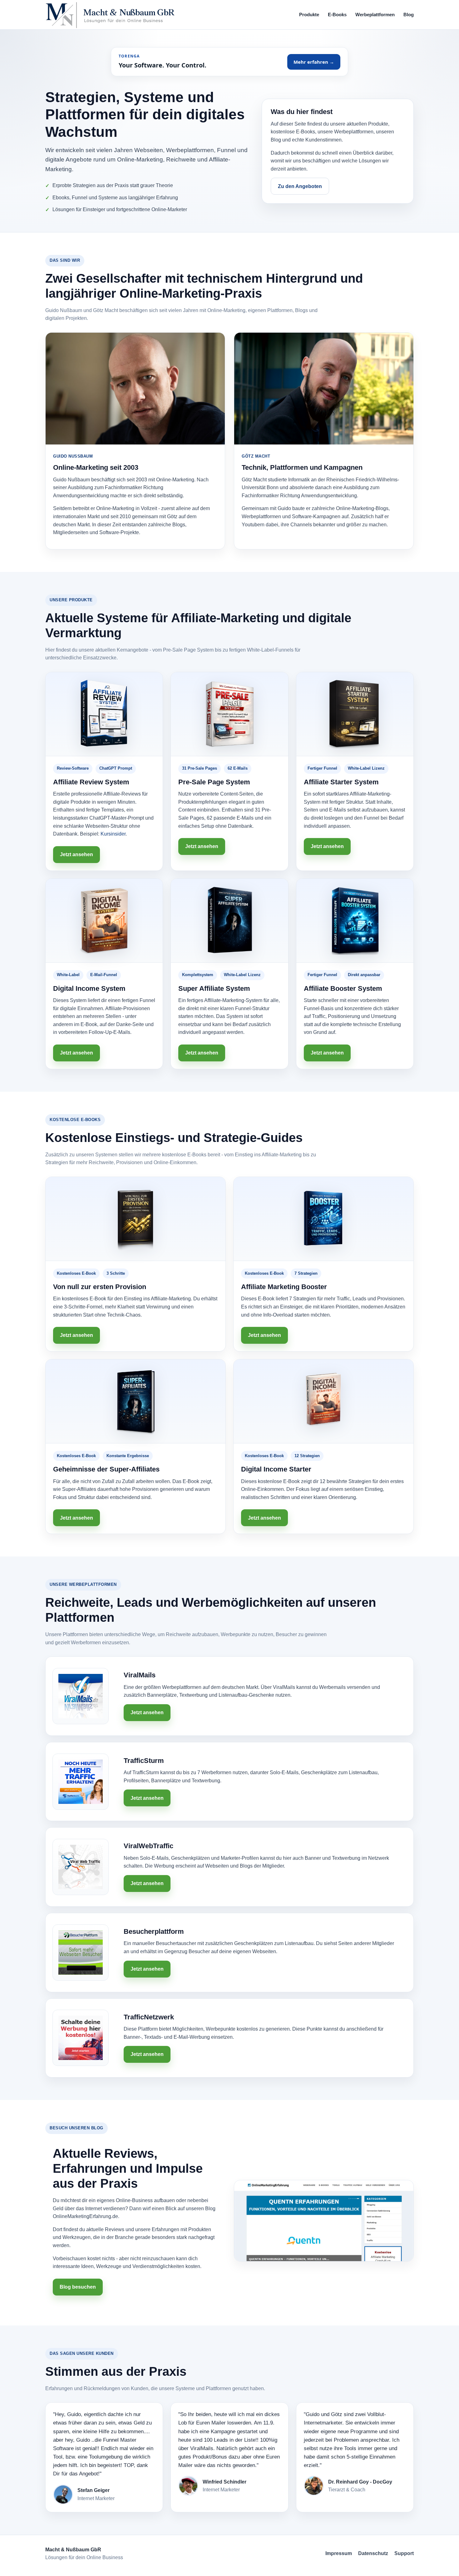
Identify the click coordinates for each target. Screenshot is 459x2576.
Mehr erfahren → (314, 62)
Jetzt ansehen (76, 854)
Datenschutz (373, 2553)
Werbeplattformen (375, 15)
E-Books (337, 15)
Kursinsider (113, 834)
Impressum (339, 2553)
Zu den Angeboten (300, 186)
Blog (409, 15)
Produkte (309, 15)
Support (404, 2553)
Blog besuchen (78, 2287)
